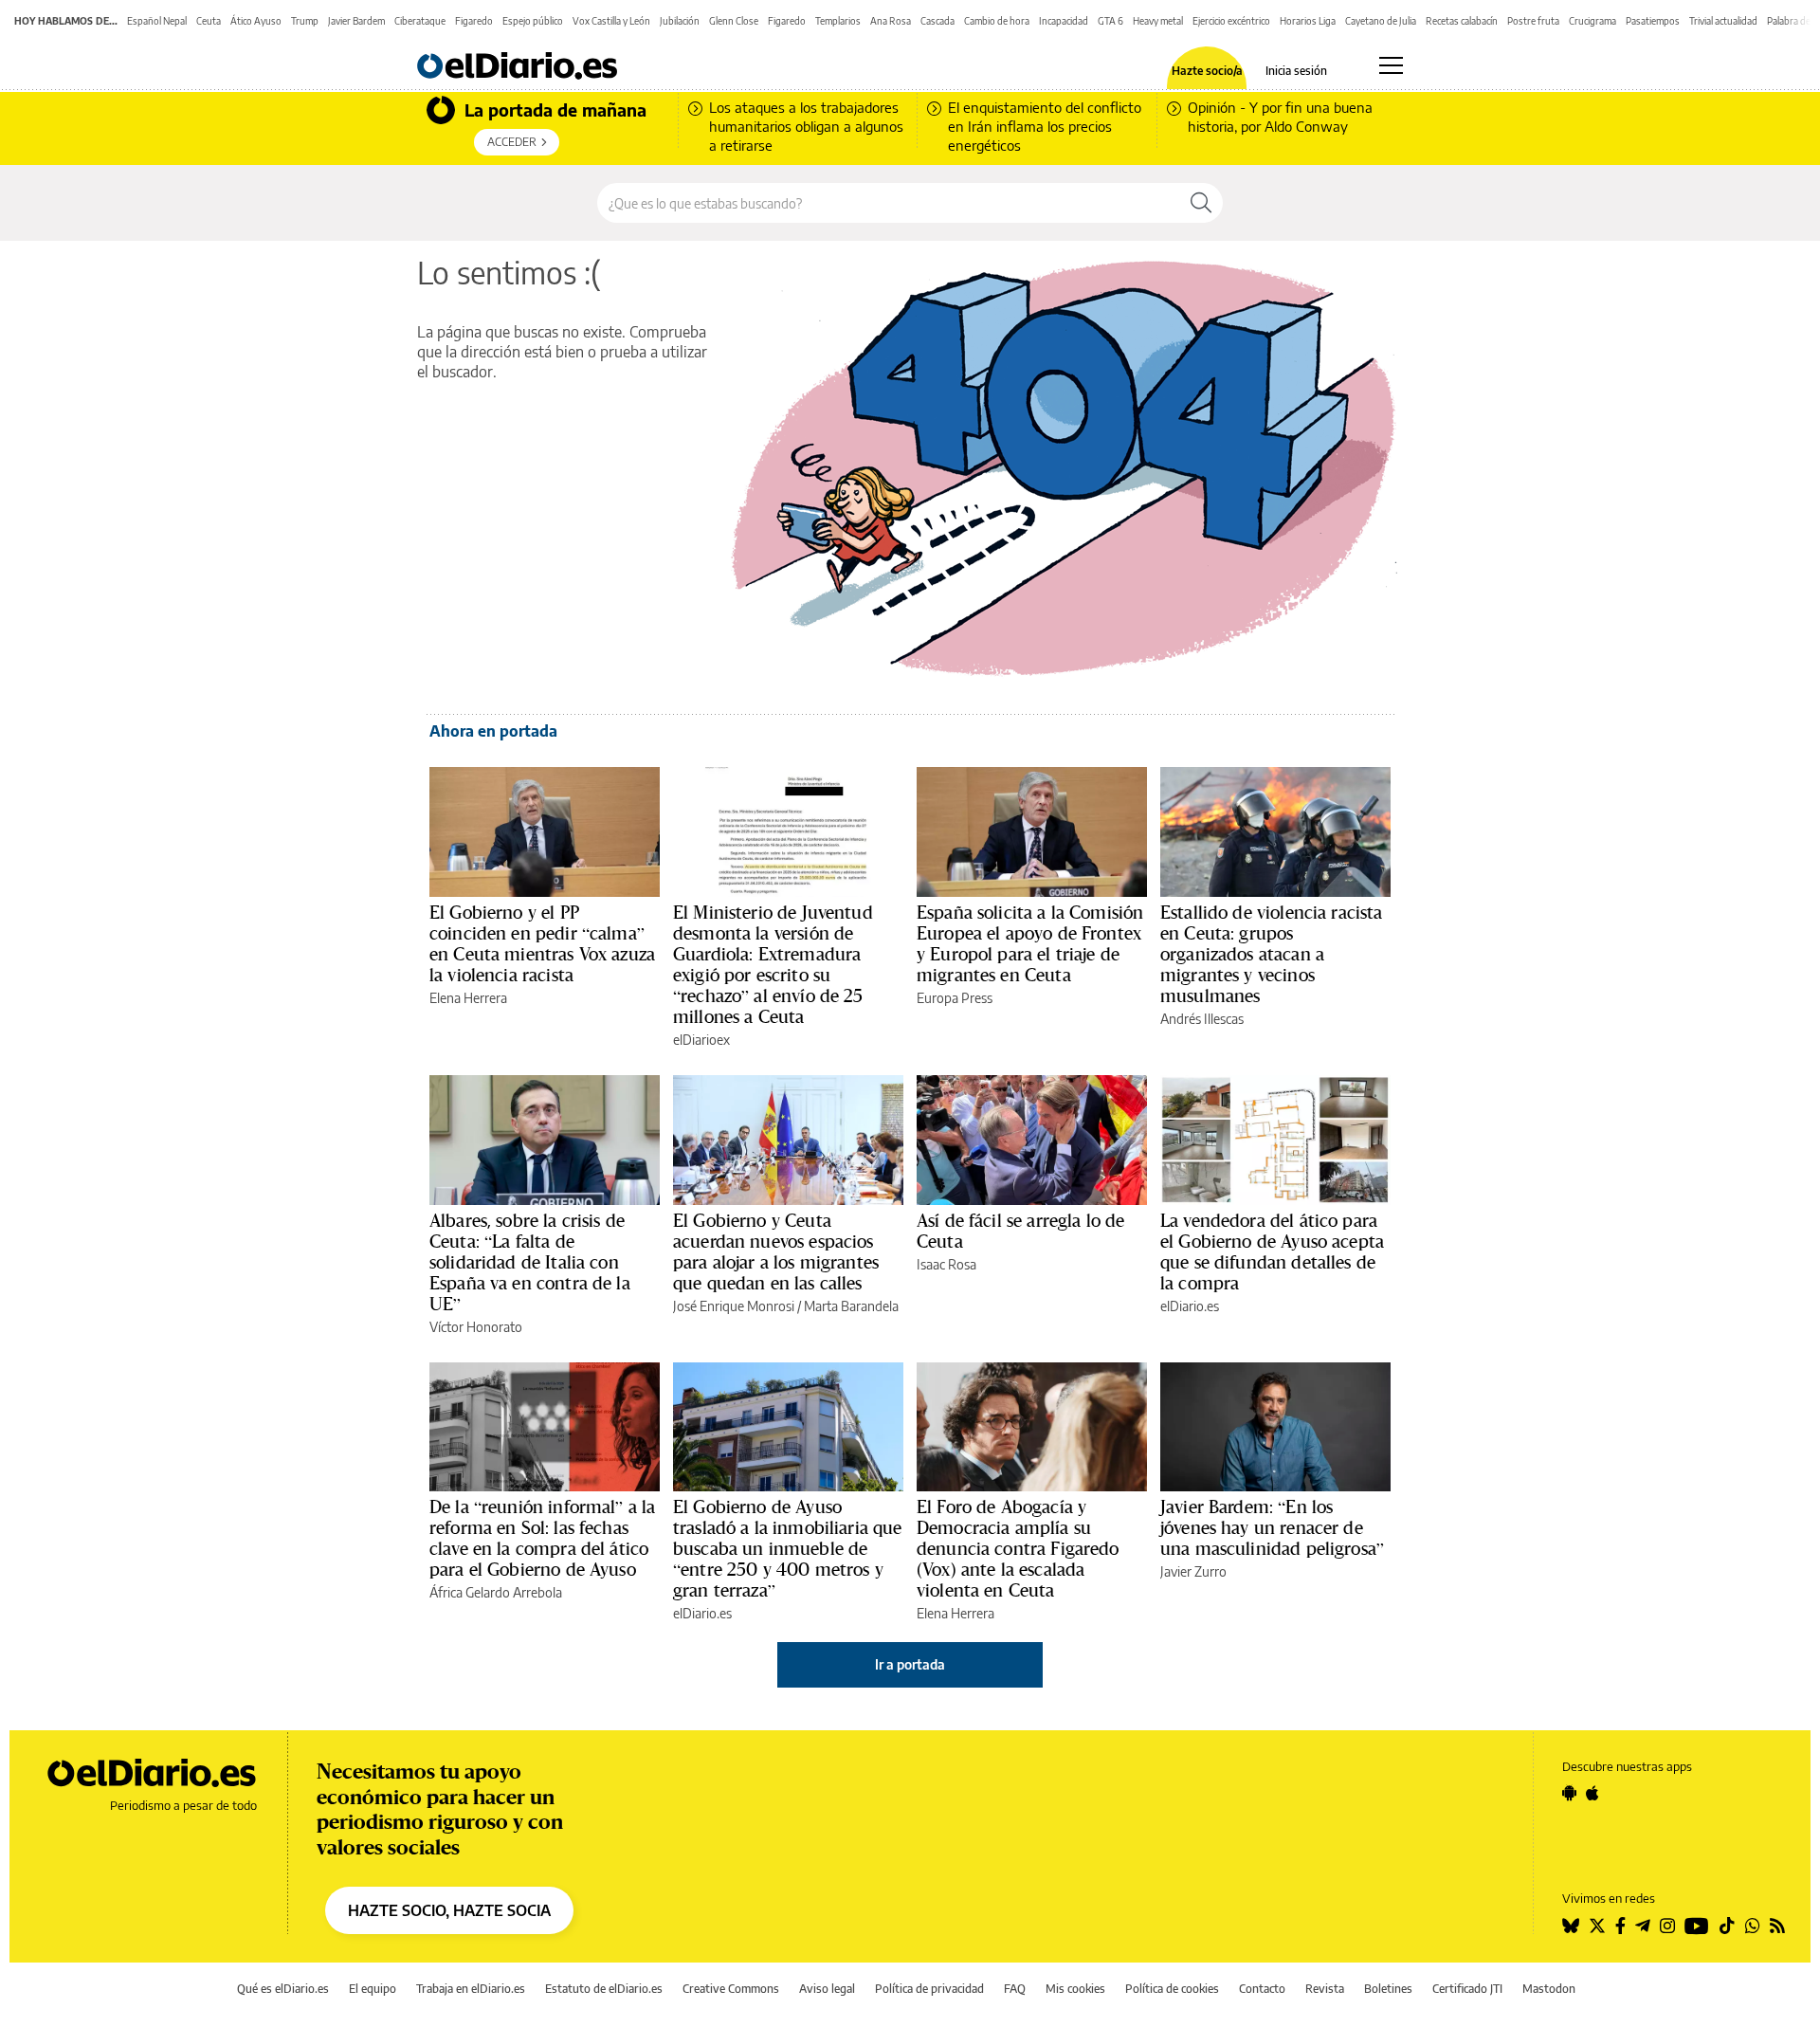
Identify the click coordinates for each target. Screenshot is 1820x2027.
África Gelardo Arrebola (496, 1592)
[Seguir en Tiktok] (1727, 1926)
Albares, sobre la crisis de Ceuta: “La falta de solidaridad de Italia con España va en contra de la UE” (530, 1262)
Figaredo (474, 21)
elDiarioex (701, 1040)
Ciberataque (420, 21)
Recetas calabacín (1462, 21)
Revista (1325, 1989)
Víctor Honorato (476, 1327)
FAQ (1015, 1989)
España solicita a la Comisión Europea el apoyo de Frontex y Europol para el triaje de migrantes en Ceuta (1030, 943)
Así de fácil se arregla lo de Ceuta (1020, 1231)
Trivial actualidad (1723, 21)
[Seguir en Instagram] (1667, 1926)
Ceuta (209, 21)
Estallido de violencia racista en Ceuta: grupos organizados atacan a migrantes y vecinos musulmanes (1272, 954)
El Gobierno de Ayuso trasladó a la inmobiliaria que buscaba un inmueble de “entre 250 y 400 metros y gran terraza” (788, 1548)
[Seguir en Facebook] (1620, 1926)
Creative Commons (731, 1989)
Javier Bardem (356, 21)
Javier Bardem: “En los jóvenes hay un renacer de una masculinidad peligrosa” (1272, 1527)
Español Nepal (157, 21)
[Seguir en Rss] (1777, 1926)
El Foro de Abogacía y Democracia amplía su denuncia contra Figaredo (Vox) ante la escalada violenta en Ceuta (1018, 1548)
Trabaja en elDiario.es (471, 1989)
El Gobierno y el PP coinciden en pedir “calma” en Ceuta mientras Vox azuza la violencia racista (542, 943)
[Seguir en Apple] (1592, 1793)
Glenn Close (734, 21)
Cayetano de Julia (1381, 21)
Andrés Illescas (1202, 1019)
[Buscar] (1201, 203)
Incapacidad (1064, 21)
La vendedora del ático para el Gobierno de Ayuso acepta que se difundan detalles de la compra (1272, 1251)
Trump (305, 21)
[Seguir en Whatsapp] (1753, 1926)
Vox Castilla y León (611, 21)
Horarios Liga (1308, 21)
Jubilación (680, 21)
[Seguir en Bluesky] (1571, 1926)
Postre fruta (1533, 21)
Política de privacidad (929, 1989)
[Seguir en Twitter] (1597, 1926)
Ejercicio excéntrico (1231, 21)
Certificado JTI (1467, 1989)
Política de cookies (1172, 1989)
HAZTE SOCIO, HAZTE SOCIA (449, 1910)
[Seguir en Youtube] (1697, 1926)
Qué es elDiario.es (283, 1989)
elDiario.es (1190, 1306)
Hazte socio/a (1207, 71)
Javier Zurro (1193, 1571)
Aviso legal (827, 1989)
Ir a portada (910, 1664)
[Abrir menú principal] (1391, 65)
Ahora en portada (493, 731)
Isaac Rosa (946, 1264)
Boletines (1388, 1989)
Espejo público (533, 21)
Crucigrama (1592, 21)
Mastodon (1549, 1989)
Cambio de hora (997, 21)
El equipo (373, 1989)
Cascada (937, 21)
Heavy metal (1158, 21)
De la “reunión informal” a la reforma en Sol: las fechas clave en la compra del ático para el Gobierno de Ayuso (542, 1538)
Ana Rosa (891, 21)
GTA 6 (1110, 21)
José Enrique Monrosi (734, 1306)
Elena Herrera (468, 998)
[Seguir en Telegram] (1643, 1926)
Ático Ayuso (256, 21)
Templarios (838, 21)
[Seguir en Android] (1569, 1793)
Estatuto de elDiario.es (604, 1989)
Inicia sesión (1296, 71)
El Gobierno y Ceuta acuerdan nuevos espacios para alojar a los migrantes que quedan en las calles (776, 1251)
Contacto (1262, 1989)
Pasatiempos (1653, 21)
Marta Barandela (851, 1306)
